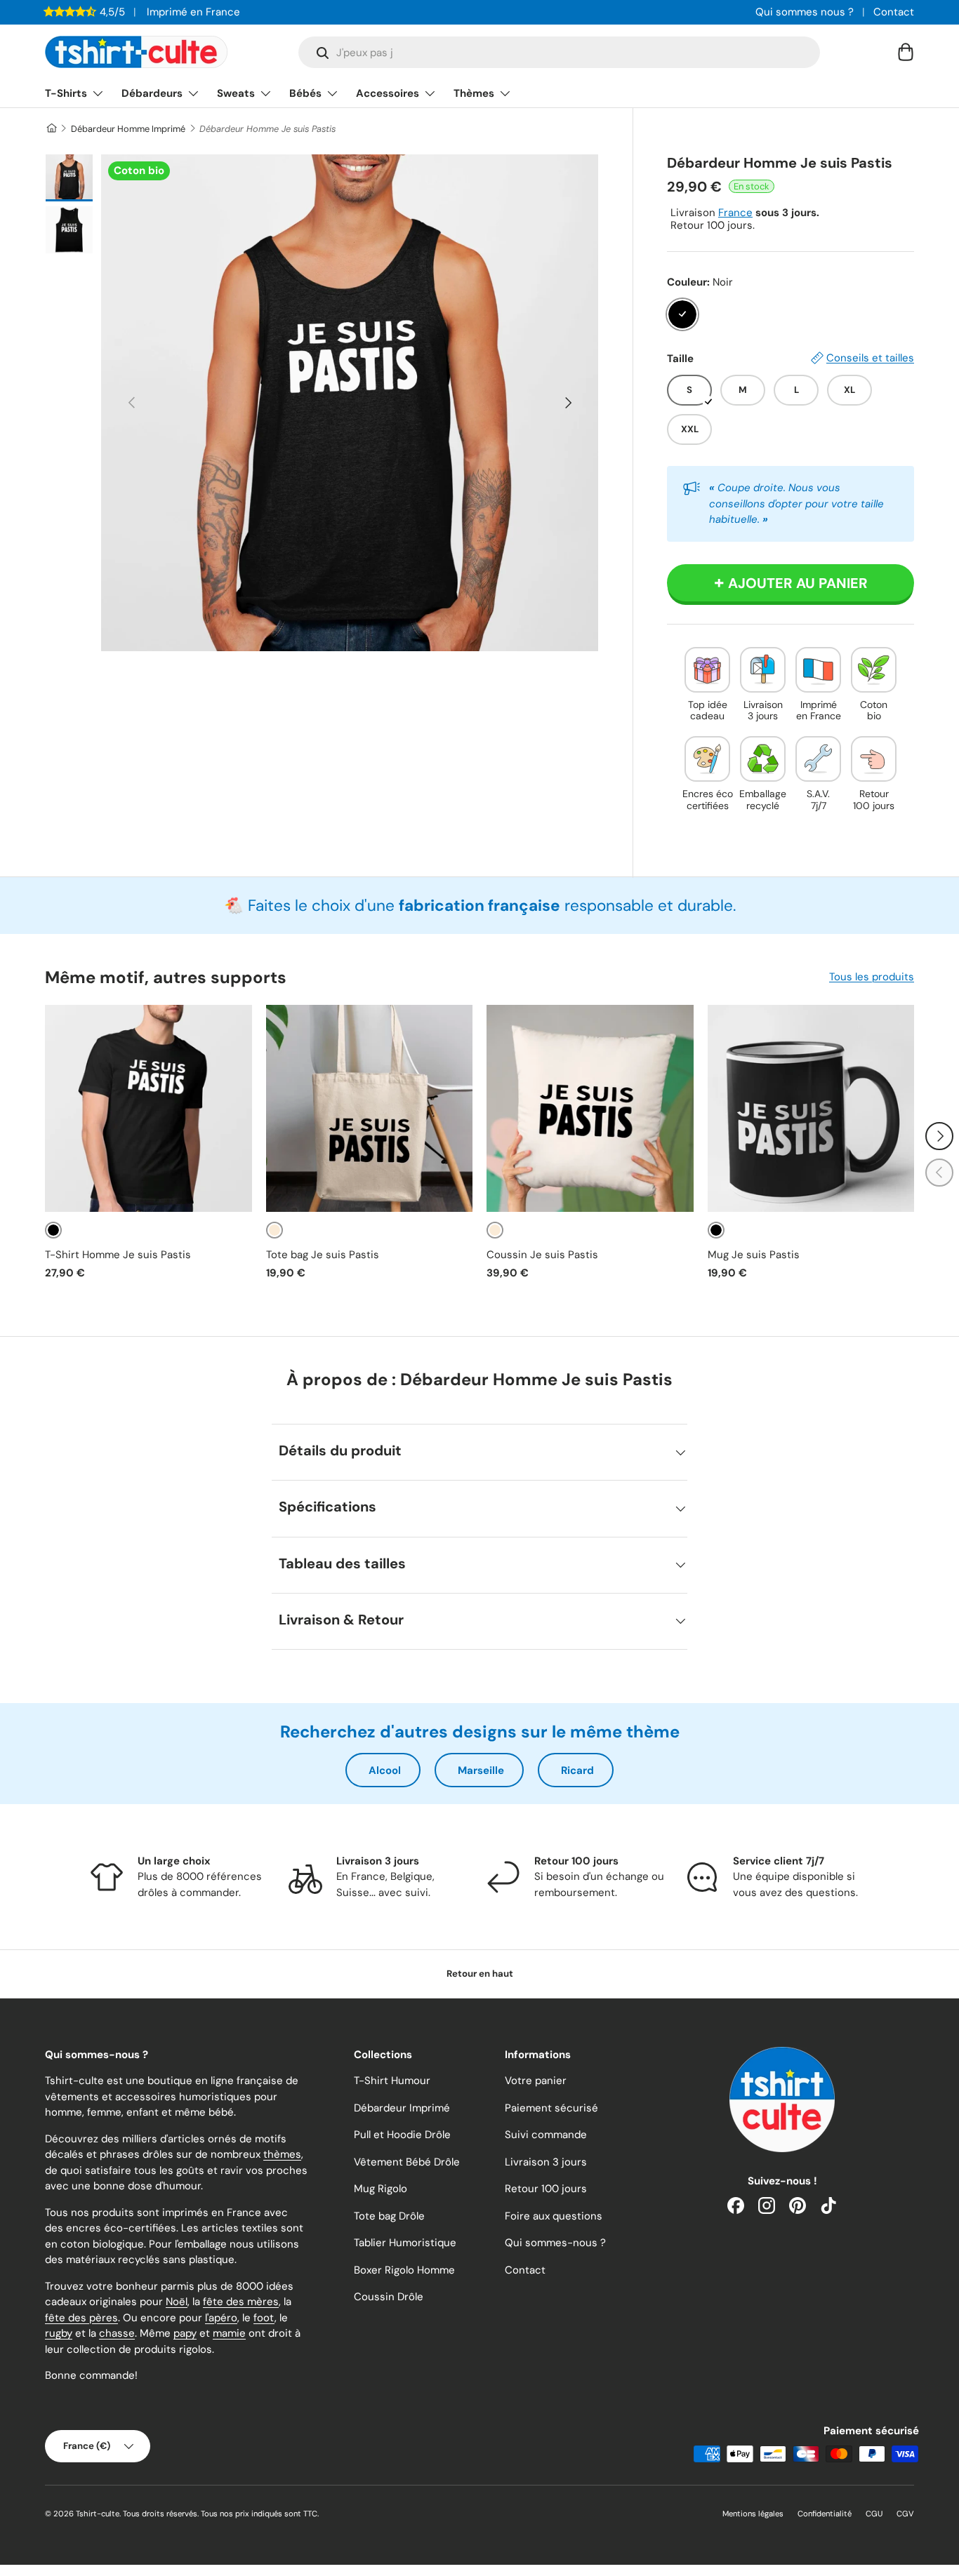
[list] (350, 403)
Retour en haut (480, 1974)
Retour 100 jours (546, 2189)
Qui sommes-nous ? (555, 2243)
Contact (894, 12)
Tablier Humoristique (405, 2243)
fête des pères (81, 2318)
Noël (177, 2302)
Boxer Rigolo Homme (404, 2270)
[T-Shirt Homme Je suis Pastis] (148, 1108)
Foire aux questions (554, 2216)
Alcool (385, 1770)
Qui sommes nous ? (805, 12)
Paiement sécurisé (551, 2108)
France (735, 213)
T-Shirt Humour (392, 2081)
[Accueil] (51, 129)
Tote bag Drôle (389, 2216)
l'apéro (221, 2318)
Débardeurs (152, 93)
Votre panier (536, 2081)
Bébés (305, 93)
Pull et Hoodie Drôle (402, 2135)
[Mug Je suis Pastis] (811, 1108)
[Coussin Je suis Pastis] (590, 1108)
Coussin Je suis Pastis (542, 1255)
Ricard (577, 1770)
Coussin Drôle (389, 2297)
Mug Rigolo (381, 2189)
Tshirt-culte (98, 2514)
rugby (59, 2333)
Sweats (236, 93)
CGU (874, 2514)
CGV (905, 2514)
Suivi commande (546, 2135)
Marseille (481, 1770)
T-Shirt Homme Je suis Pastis (118, 1255)
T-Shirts (66, 93)
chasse (117, 2333)
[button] (906, 52)
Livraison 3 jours (546, 2162)
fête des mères (241, 2302)
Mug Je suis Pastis (754, 1255)
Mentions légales (753, 2514)
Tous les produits (872, 977)
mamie (229, 2333)
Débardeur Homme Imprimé (128, 129)
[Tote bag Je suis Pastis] (370, 1108)
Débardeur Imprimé (402, 2108)
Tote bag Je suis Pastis (323, 1255)
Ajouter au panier (798, 583)
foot (264, 2318)
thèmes (282, 2154)
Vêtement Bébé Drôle (407, 2162)
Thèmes (474, 93)
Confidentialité (825, 2514)
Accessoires (388, 93)
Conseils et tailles (870, 358)
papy (185, 2333)
